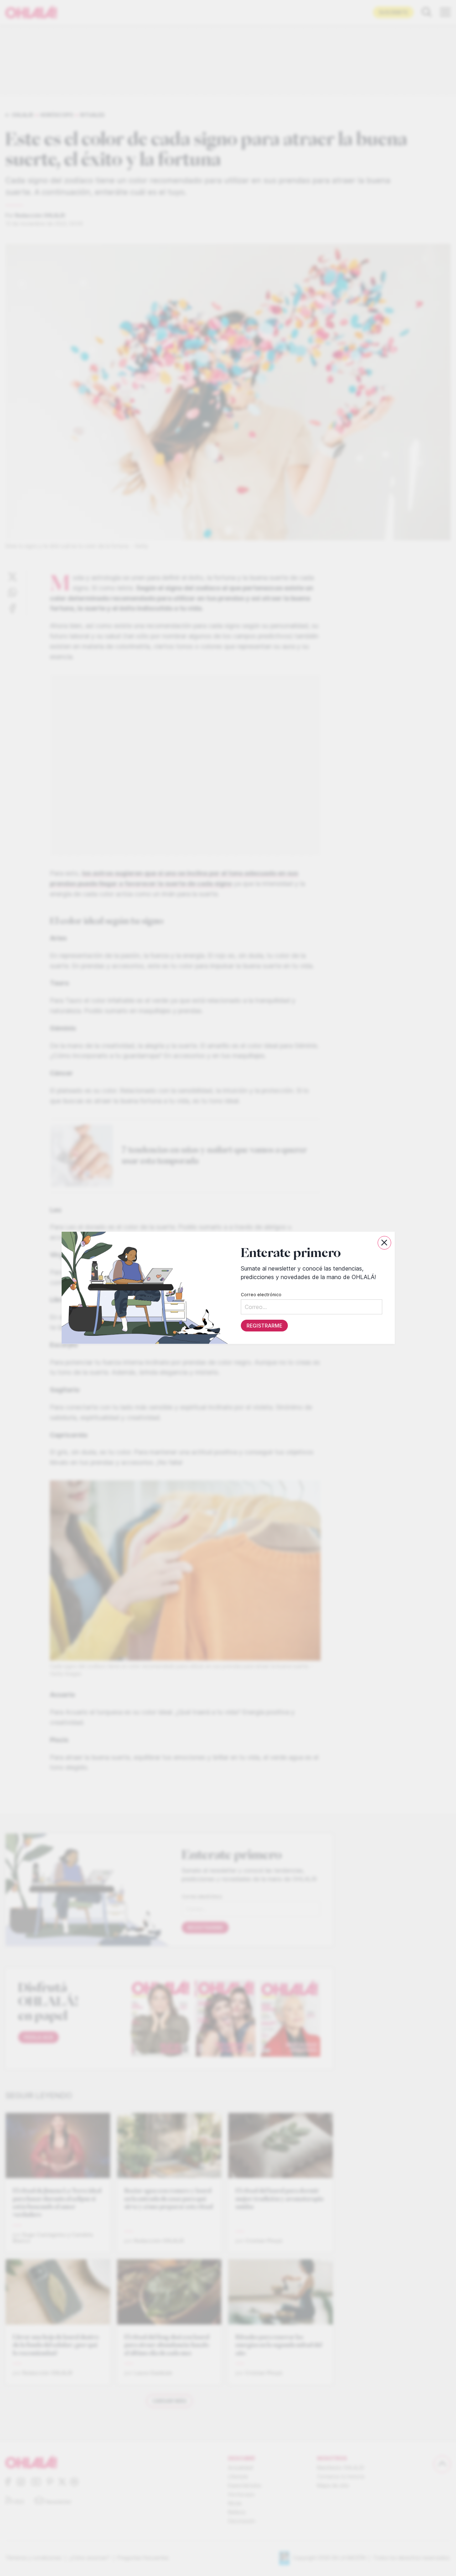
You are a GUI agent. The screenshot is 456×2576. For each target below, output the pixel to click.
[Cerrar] (384, 1243)
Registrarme (264, 1326)
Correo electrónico (261, 1295)
